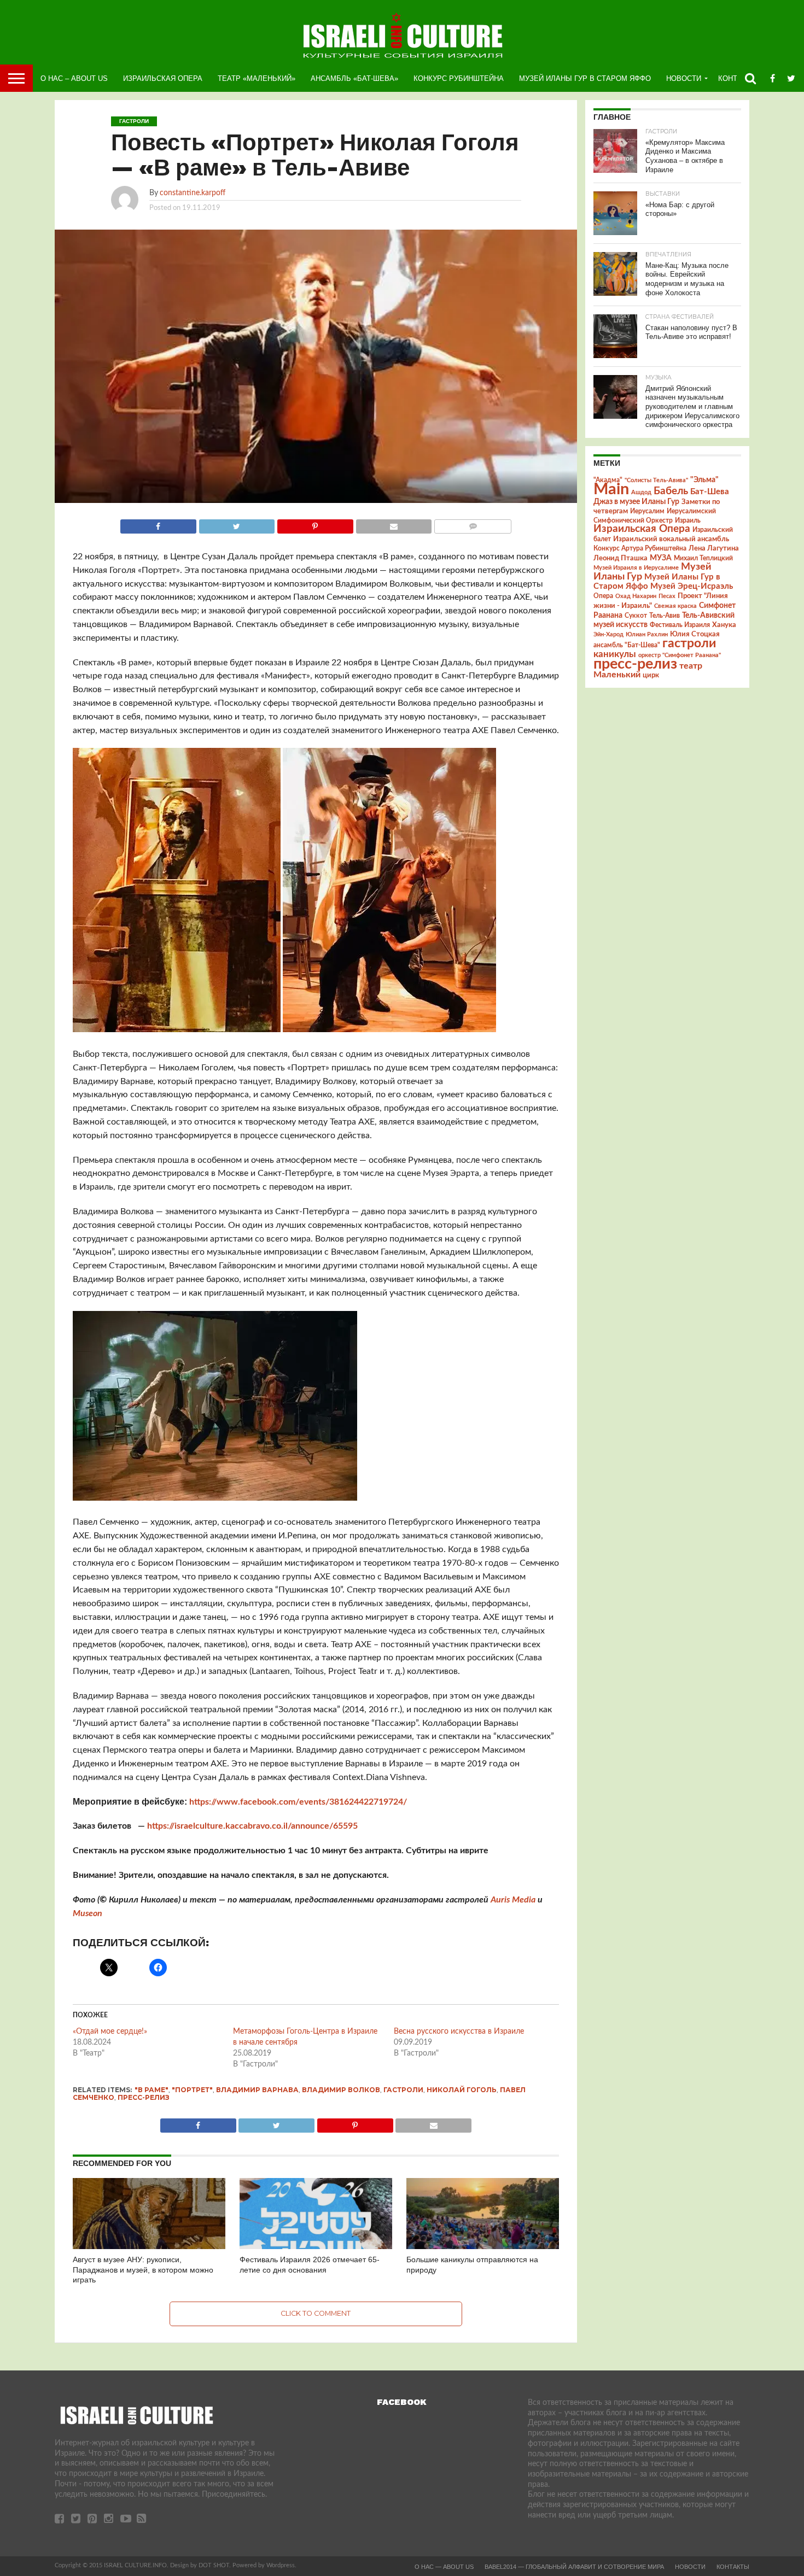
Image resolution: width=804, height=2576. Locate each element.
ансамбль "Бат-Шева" (627, 645)
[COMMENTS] (473, 524)
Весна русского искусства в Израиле (459, 2031)
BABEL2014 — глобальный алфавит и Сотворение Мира (574, 2567)
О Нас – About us (74, 78)
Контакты (733, 2567)
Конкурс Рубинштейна (459, 78)
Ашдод (641, 492)
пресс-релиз (144, 2097)
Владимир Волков (341, 2090)
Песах (667, 596)
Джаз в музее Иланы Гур (636, 502)
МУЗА (661, 558)
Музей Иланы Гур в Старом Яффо (585, 78)
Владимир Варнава (257, 2090)
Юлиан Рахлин (647, 634)
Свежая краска (675, 606)
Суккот (636, 616)
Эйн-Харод (608, 634)
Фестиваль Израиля (680, 625)
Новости (684, 78)
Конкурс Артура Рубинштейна (640, 549)
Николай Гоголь (462, 2090)
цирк (651, 675)
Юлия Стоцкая (695, 634)
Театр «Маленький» (257, 78)
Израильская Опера (163, 78)
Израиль (688, 520)
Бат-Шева (710, 492)
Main (611, 489)
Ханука (724, 625)
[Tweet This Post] (237, 524)
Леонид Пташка (621, 558)
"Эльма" (704, 480)
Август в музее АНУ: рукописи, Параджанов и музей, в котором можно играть (143, 2270)
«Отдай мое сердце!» (110, 2031)
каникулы (615, 654)
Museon (88, 1913)
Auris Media (513, 1900)
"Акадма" (608, 480)
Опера (603, 596)
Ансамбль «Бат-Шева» (354, 78)
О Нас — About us (444, 2567)
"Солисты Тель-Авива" (656, 480)
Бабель (671, 491)
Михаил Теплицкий (703, 558)
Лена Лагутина (714, 549)
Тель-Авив (665, 616)
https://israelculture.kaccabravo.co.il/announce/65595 (252, 1826)
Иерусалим (647, 511)
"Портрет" (192, 2090)
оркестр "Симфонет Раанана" (680, 655)
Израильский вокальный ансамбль (671, 539)
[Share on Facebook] (158, 524)
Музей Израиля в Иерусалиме (636, 568)
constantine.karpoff (193, 193)
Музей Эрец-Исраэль (692, 586)
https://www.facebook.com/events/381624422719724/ (298, 1802)
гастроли (403, 2090)
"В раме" (152, 2090)
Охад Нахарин (636, 596)
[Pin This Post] (315, 524)
